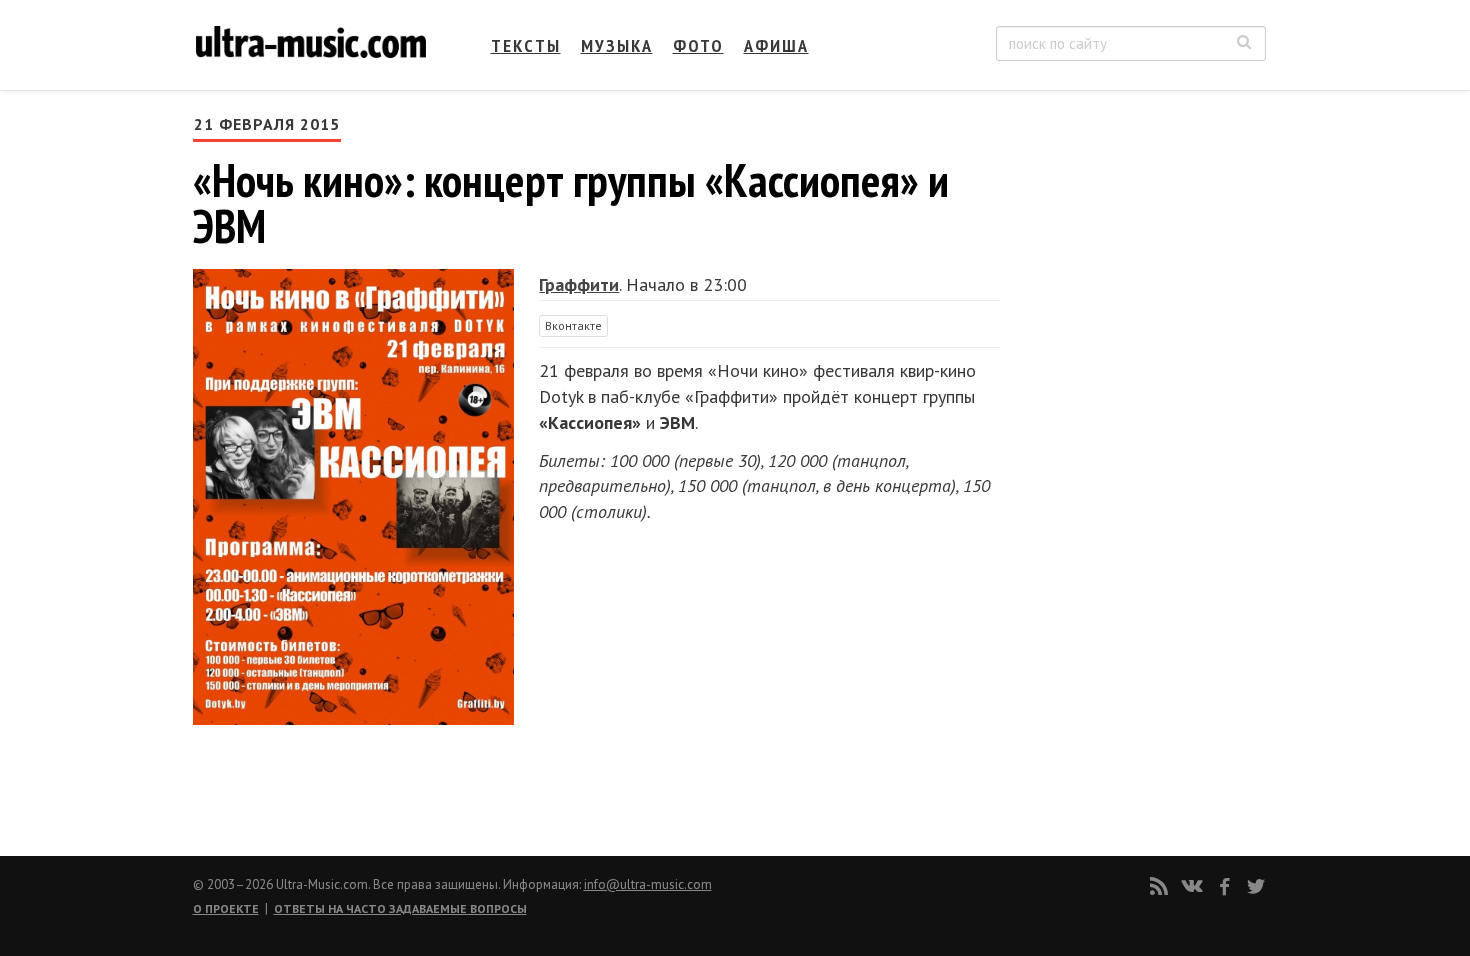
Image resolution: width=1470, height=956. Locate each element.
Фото (698, 45)
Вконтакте (573, 325)
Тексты (526, 45)
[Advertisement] (1145, 311)
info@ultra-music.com (648, 884)
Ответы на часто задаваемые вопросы (400, 908)
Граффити (579, 284)
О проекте (226, 908)
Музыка (617, 45)
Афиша (776, 45)
